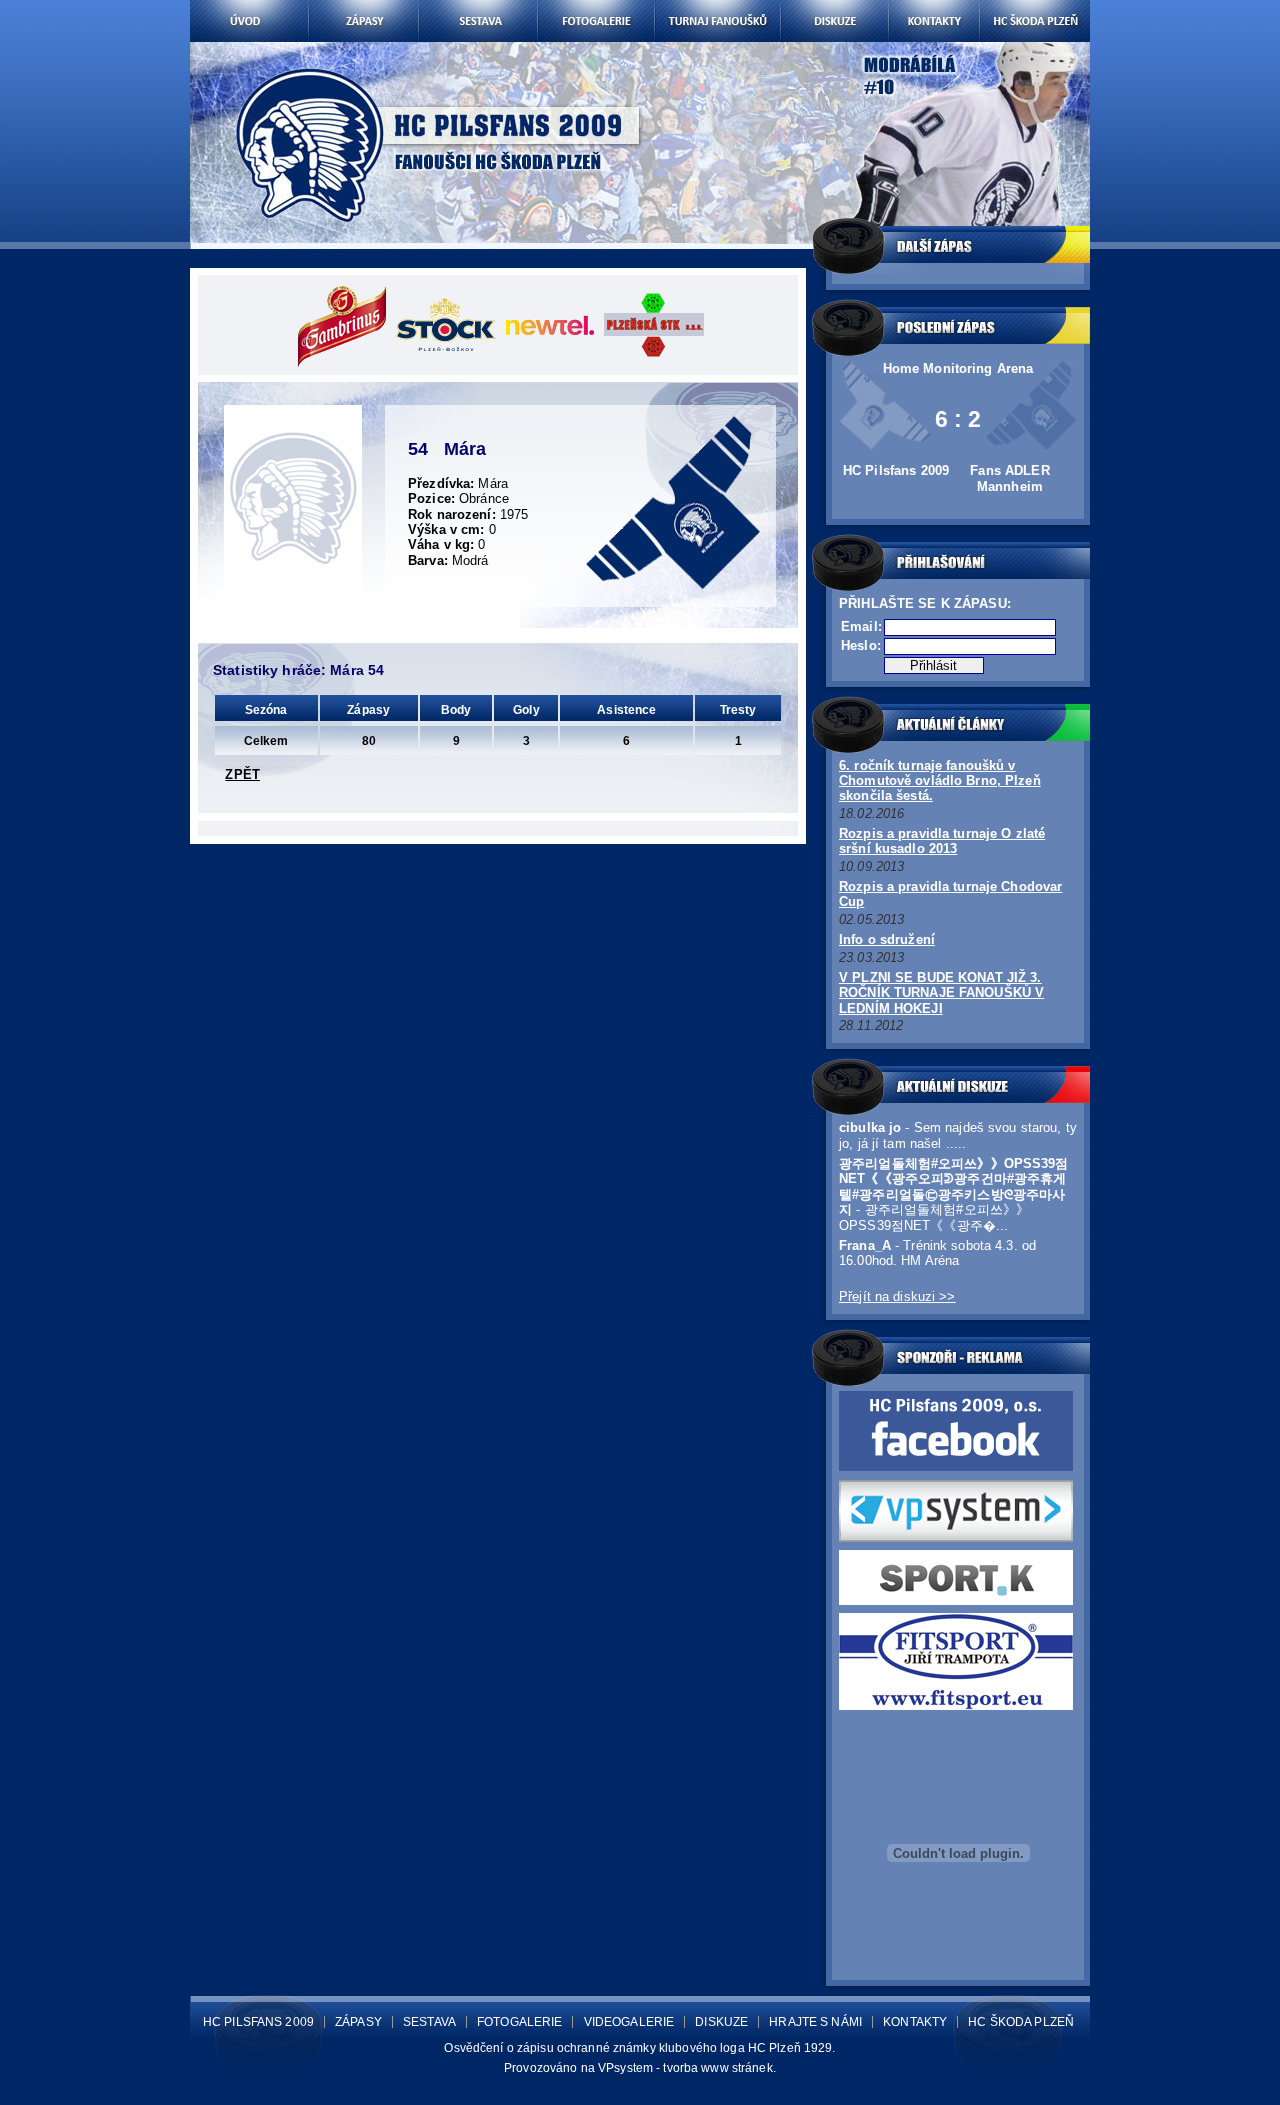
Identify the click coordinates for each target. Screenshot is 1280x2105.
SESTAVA (429, 2022)
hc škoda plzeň (1035, 7)
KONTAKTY (915, 2022)
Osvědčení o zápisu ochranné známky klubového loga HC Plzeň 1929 (638, 2048)
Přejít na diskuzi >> (897, 1296)
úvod (249, 7)
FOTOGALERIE (519, 2022)
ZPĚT (242, 774)
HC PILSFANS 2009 (258, 2022)
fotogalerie (595, 7)
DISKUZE (721, 2022)
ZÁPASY (358, 2022)
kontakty (933, 7)
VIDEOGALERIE (629, 2022)
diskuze (834, 7)
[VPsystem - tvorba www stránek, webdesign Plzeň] (956, 1537)
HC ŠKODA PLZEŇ (1021, 2022)
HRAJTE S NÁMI (815, 2022)
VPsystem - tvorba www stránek (685, 2068)
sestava (477, 7)
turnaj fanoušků (717, 7)
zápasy (363, 7)
